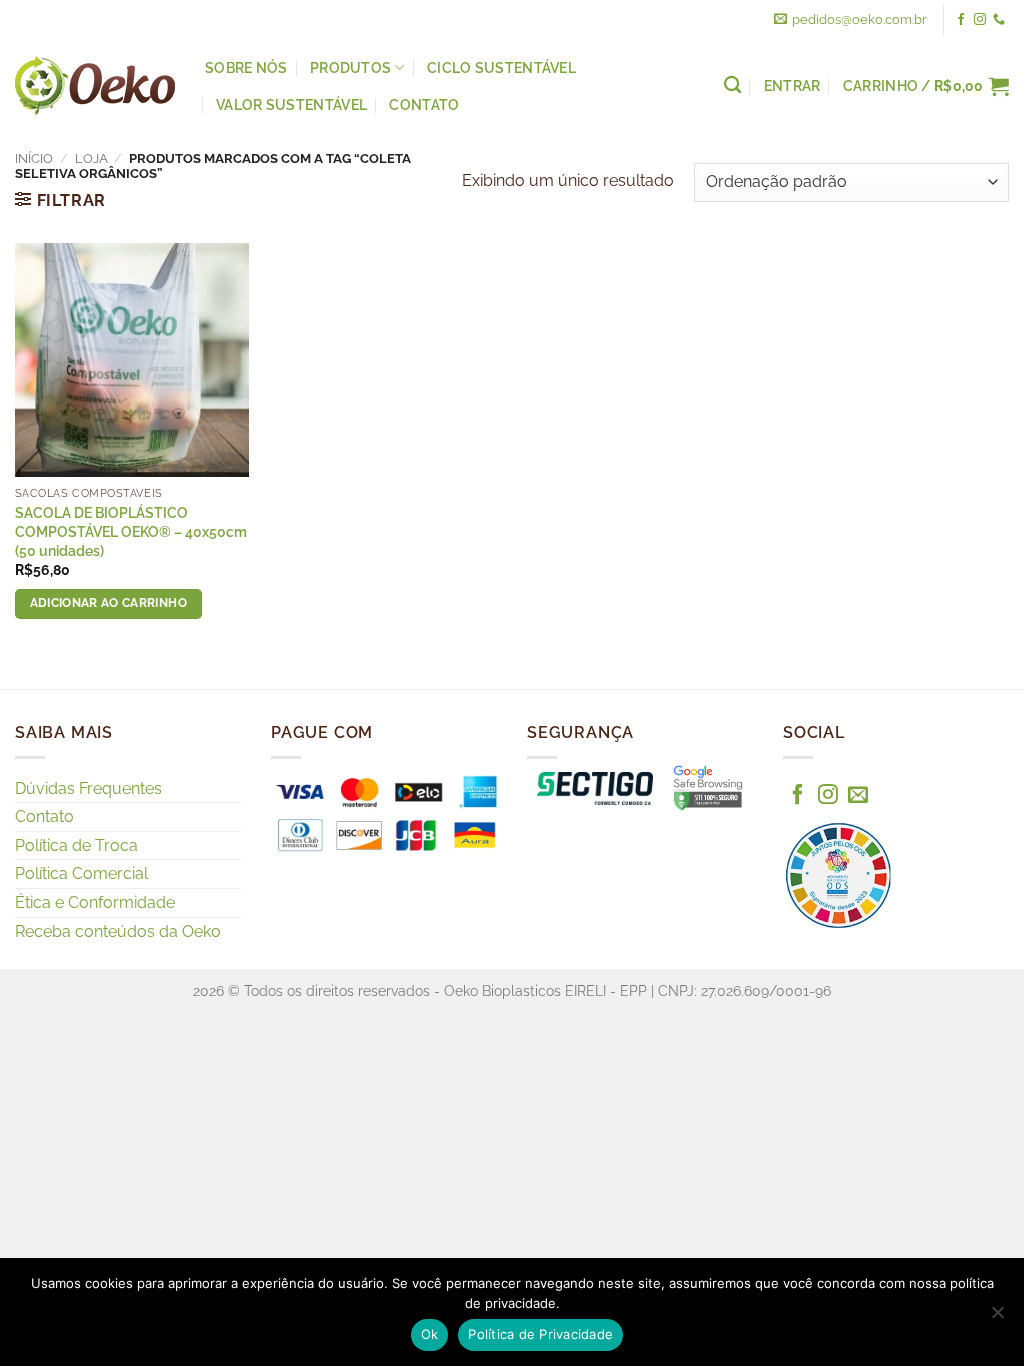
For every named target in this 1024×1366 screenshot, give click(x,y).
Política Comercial (81, 873)
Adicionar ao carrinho (108, 603)
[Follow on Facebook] (961, 20)
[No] (997, 1318)
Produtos (350, 67)
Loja (91, 158)
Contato (424, 104)
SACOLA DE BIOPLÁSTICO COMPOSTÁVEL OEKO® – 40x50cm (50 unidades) (131, 531)
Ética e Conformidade (95, 902)
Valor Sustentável (291, 104)
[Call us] (999, 20)
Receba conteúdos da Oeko (118, 931)
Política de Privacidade (540, 1334)
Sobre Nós (246, 67)
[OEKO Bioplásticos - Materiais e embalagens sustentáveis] (95, 86)
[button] (926, 86)
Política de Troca (76, 845)
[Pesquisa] (732, 85)
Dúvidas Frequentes (88, 788)
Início (34, 158)
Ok (430, 1334)
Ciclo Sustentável (501, 67)
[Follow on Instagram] (980, 20)
